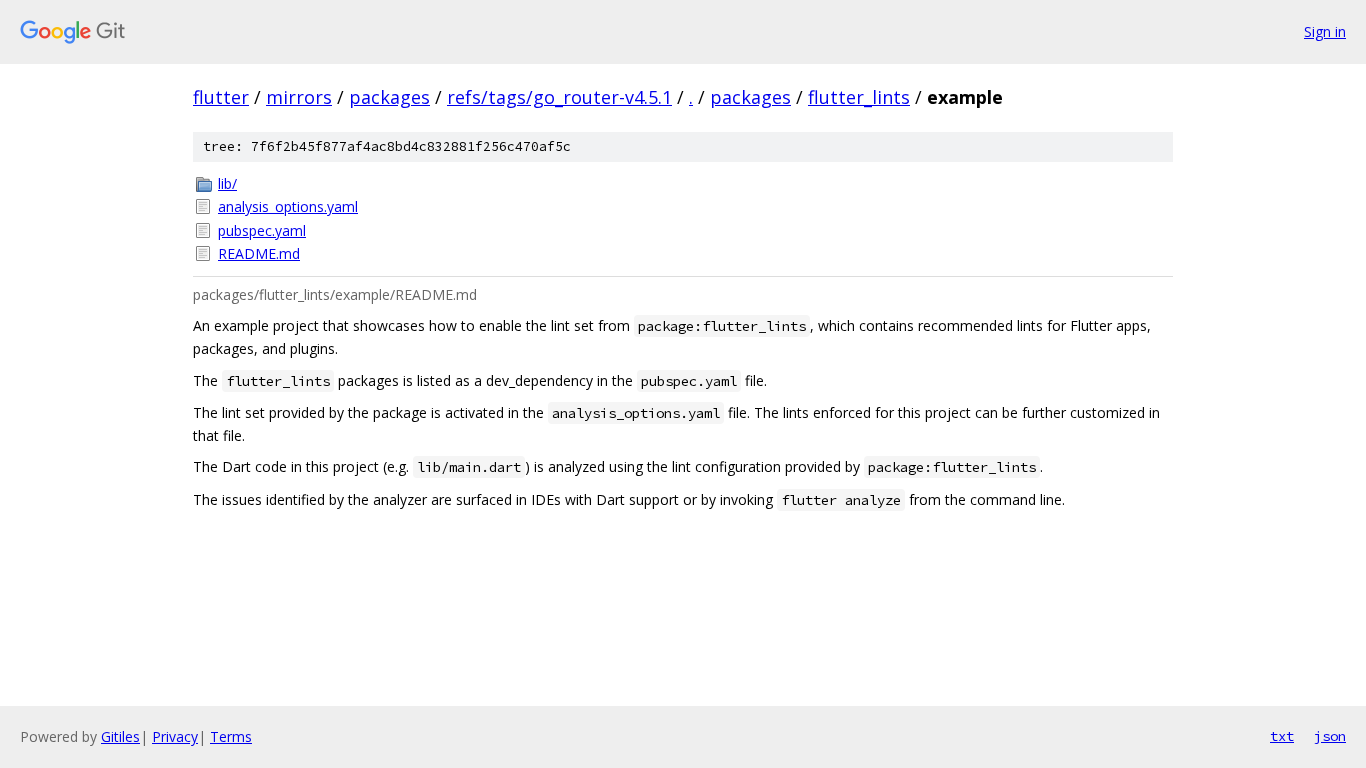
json (1330, 736)
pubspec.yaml (262, 230)
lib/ (227, 183)
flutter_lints (859, 97)
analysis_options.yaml (288, 206)
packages (389, 97)
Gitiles (120, 736)
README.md (259, 253)
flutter (221, 97)
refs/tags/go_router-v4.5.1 (559, 97)
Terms (231, 736)
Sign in (1325, 31)
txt (1282, 736)
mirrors (299, 97)
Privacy (175, 736)
